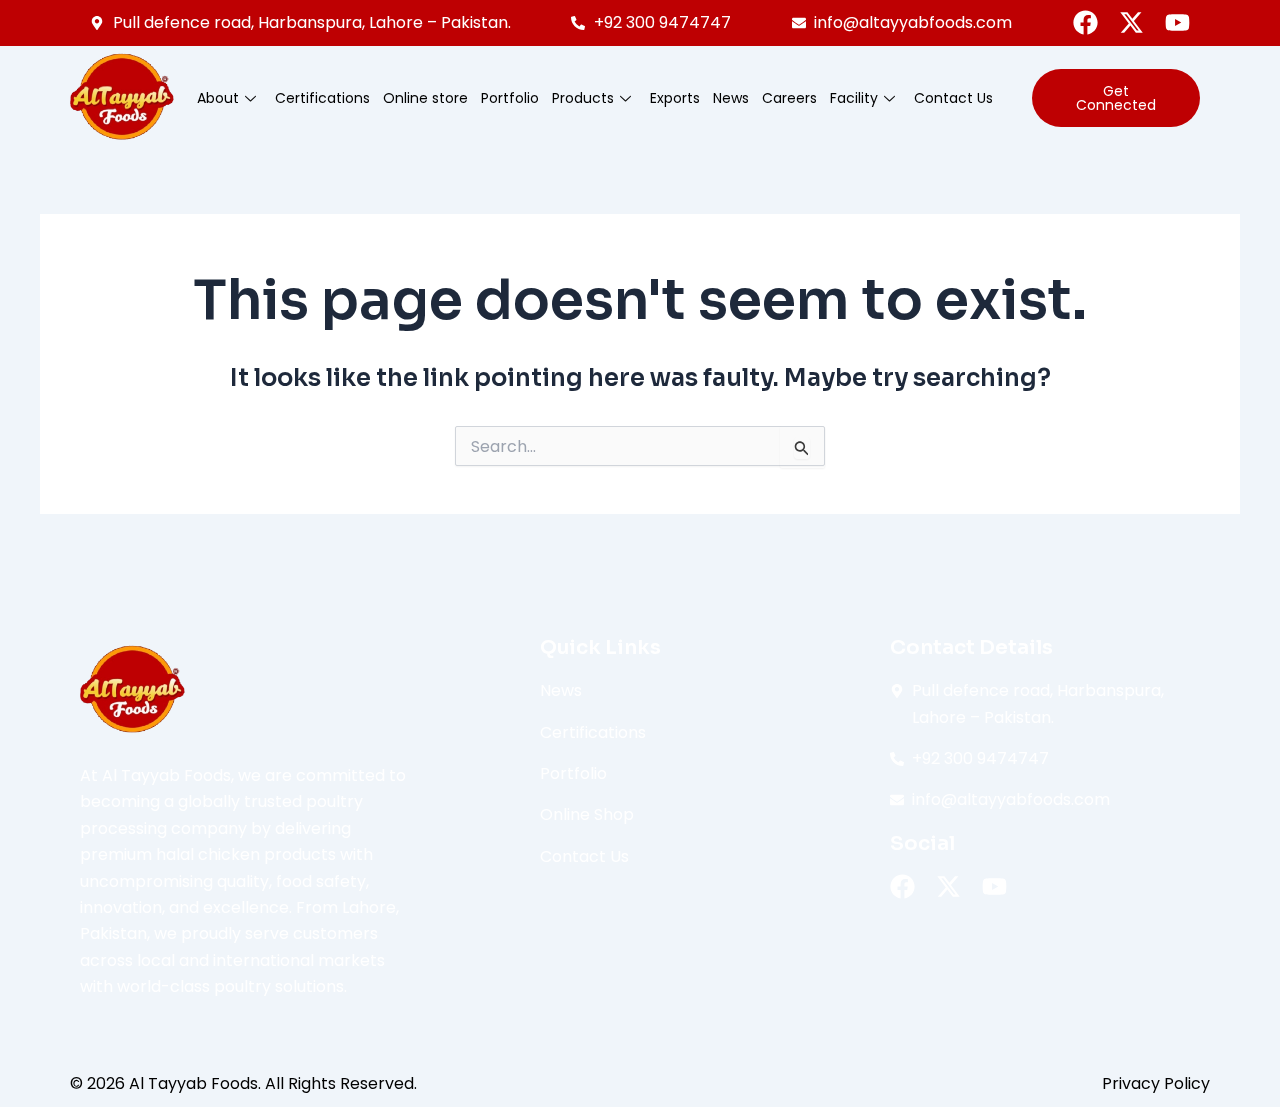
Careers (789, 98)
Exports (675, 98)
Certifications (322, 98)
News (731, 98)
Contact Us (953, 98)
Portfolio (510, 98)
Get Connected (1116, 98)
